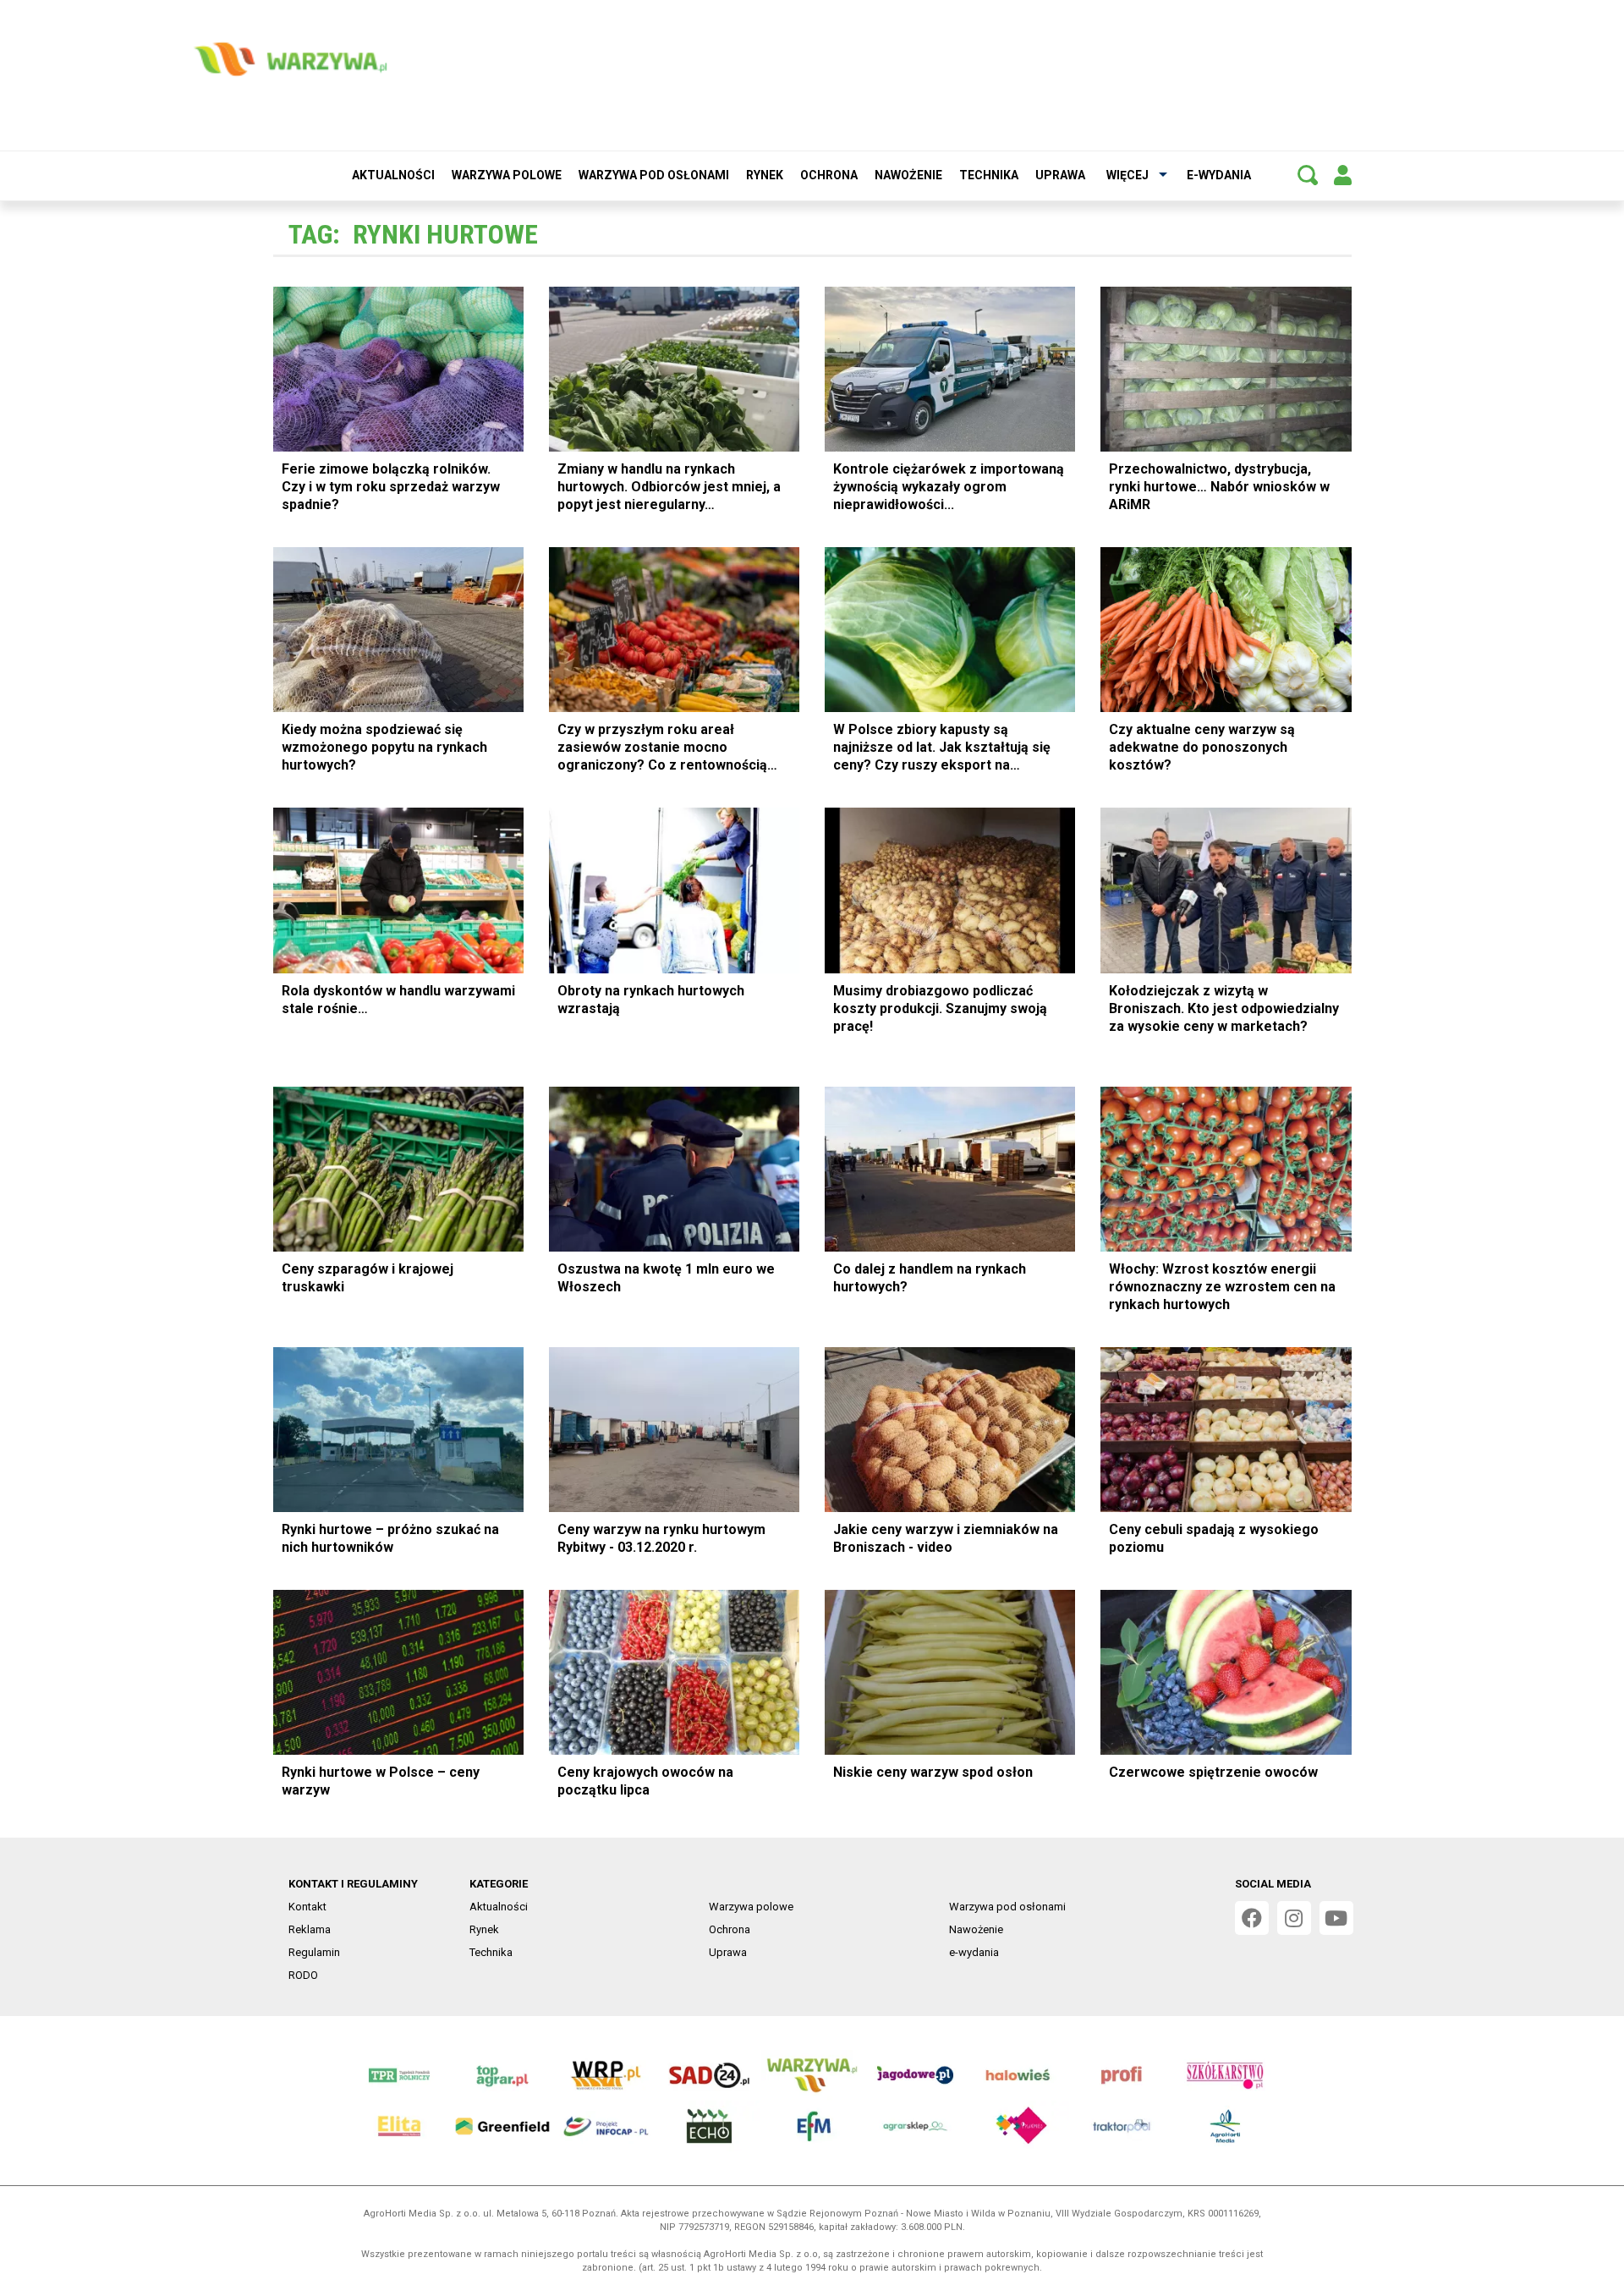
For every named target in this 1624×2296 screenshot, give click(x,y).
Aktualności (393, 175)
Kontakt (307, 1907)
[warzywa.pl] (290, 59)
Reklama (310, 1929)
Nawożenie (908, 175)
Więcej (1127, 175)
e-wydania (1219, 175)
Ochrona (829, 175)
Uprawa (1060, 175)
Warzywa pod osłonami (654, 175)
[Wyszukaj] (1308, 175)
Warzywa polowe (507, 175)
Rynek (765, 175)
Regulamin (314, 1952)
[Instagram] (1294, 1918)
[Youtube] (1336, 1918)
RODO (303, 1975)
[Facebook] (1252, 1918)
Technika (989, 175)
